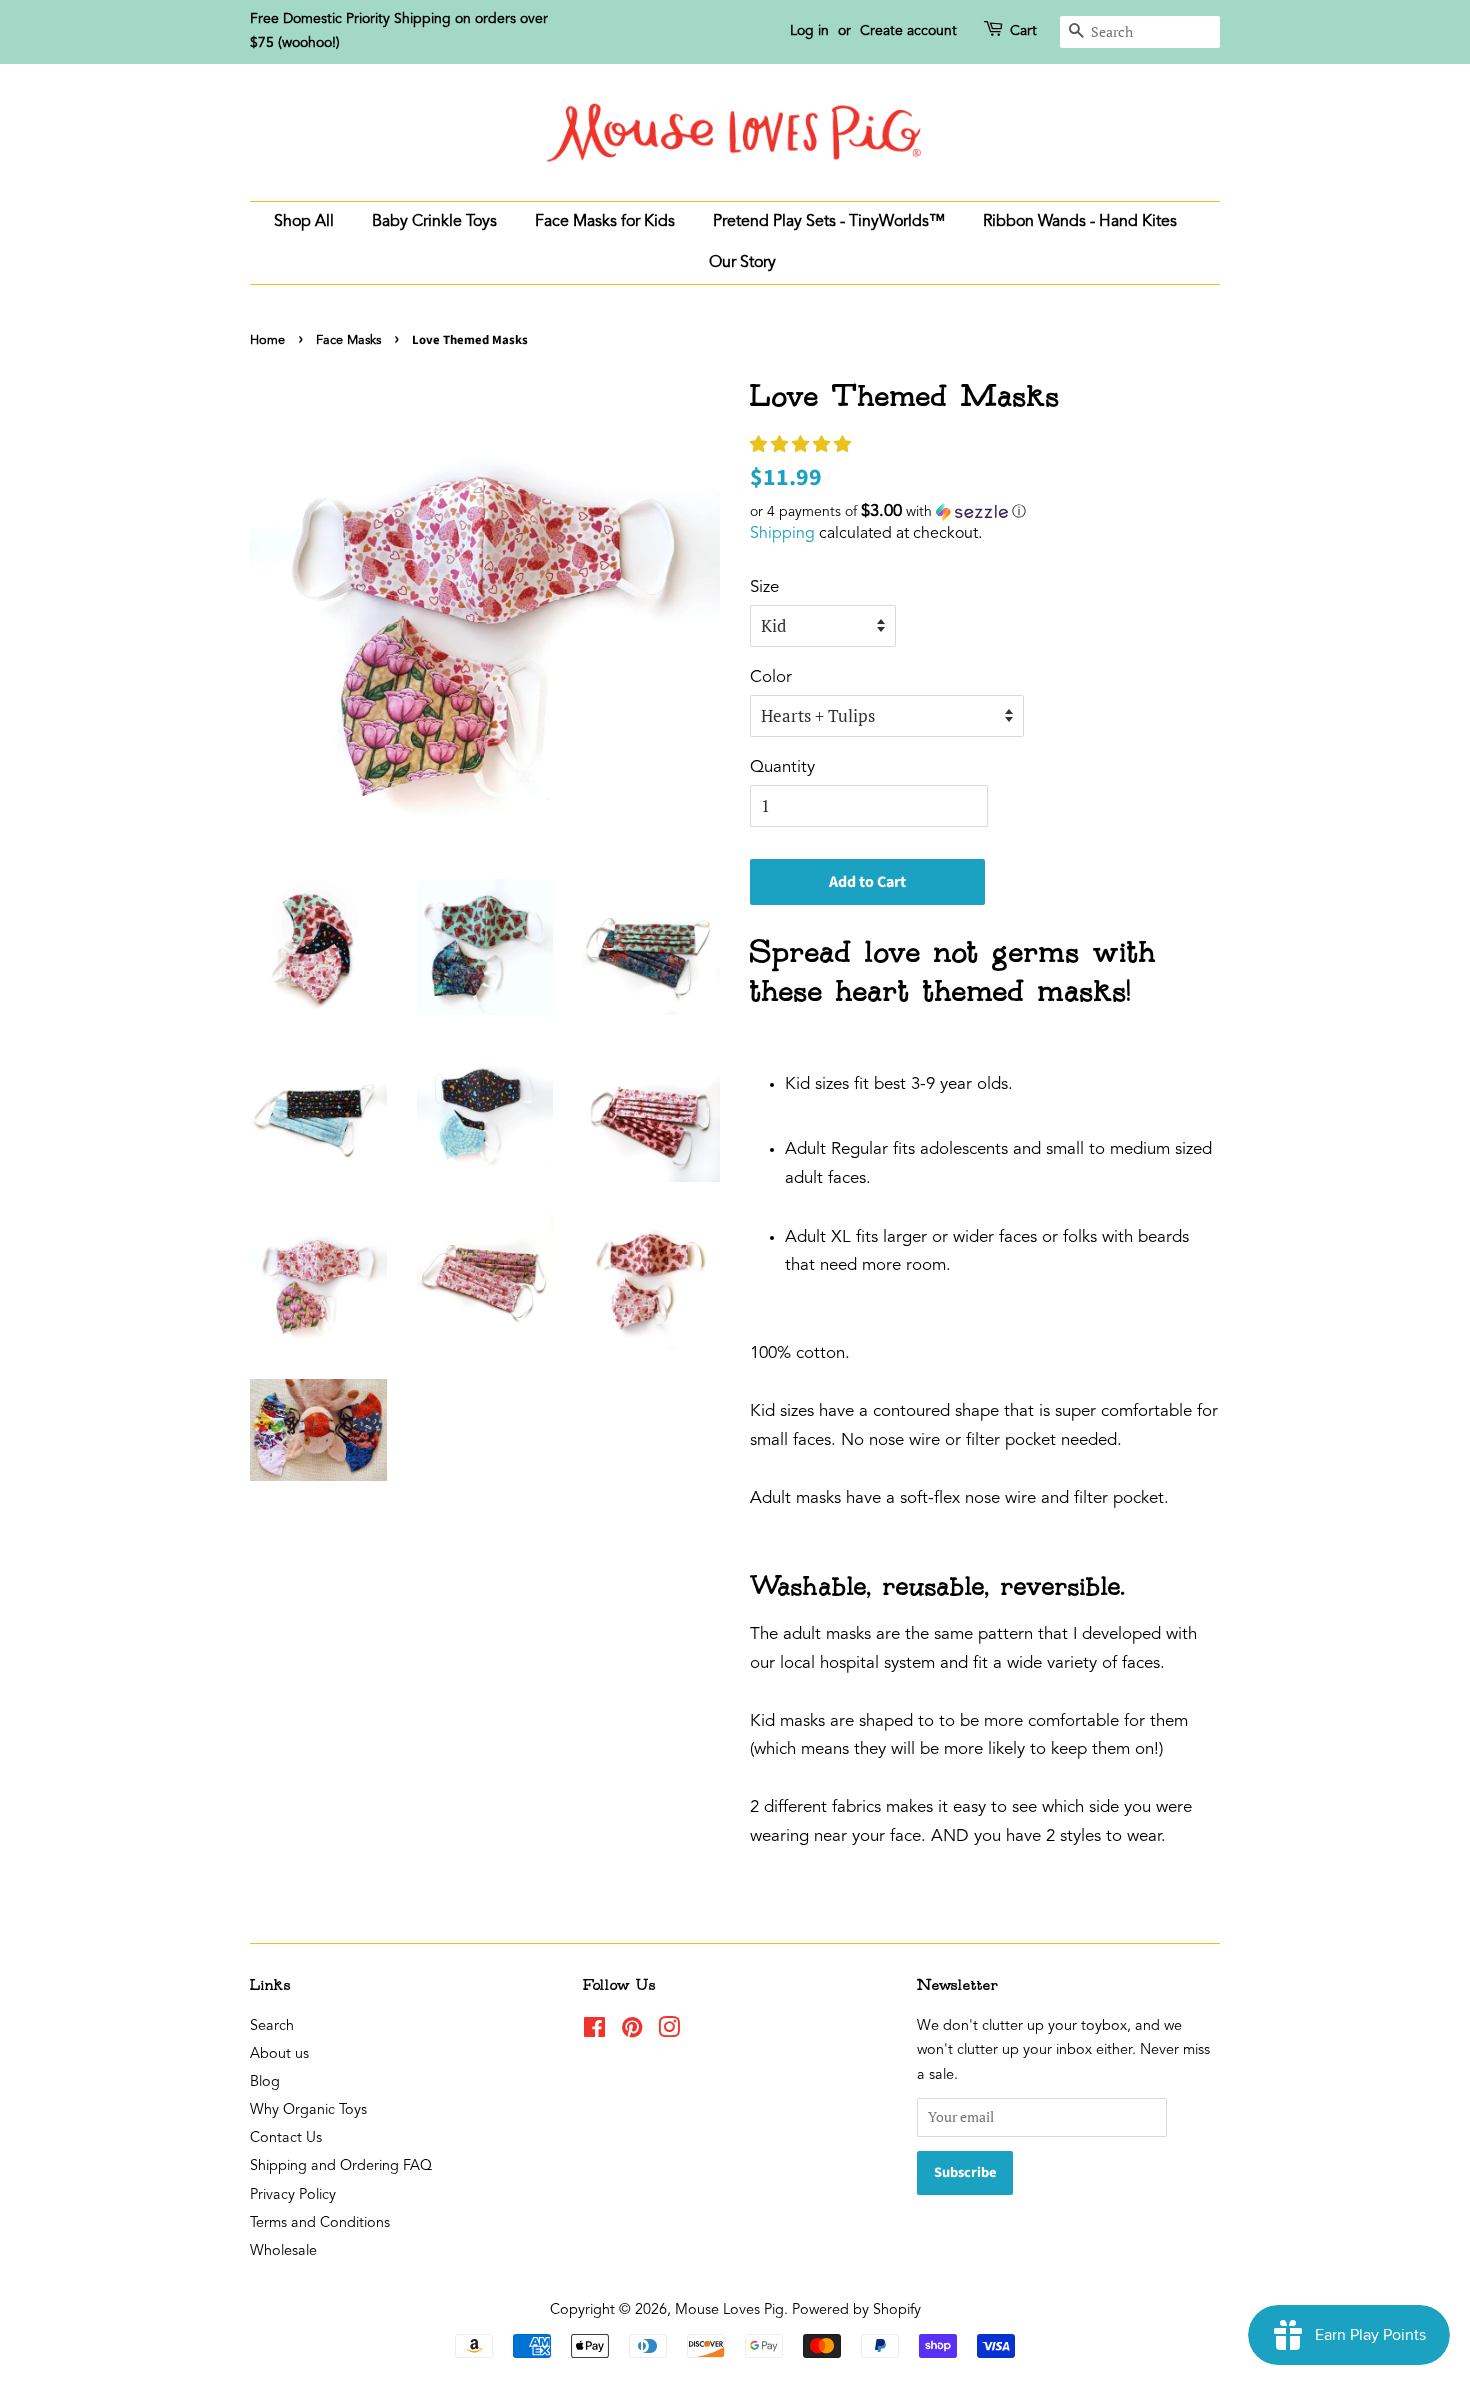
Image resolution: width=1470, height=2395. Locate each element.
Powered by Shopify (856, 2310)
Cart (1023, 31)
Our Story (742, 263)
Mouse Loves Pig (729, 2310)
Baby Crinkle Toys (434, 222)
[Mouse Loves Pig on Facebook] (594, 2032)
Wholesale (283, 2251)
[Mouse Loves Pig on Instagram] (669, 2032)
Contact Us (286, 2138)
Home (267, 340)
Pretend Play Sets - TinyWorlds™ (829, 222)
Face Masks (348, 340)
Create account (908, 31)
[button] (803, 445)
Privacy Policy (293, 2195)
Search (272, 2026)
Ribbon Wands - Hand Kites (1080, 222)
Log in (809, 31)
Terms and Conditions (320, 2223)
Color (771, 677)
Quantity (782, 767)
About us (279, 2054)
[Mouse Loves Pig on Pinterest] (632, 2032)
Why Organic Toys (308, 2110)
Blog (265, 2082)
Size (764, 587)
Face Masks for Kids (605, 222)
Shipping (782, 534)
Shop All (304, 222)
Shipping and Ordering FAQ (341, 2166)
